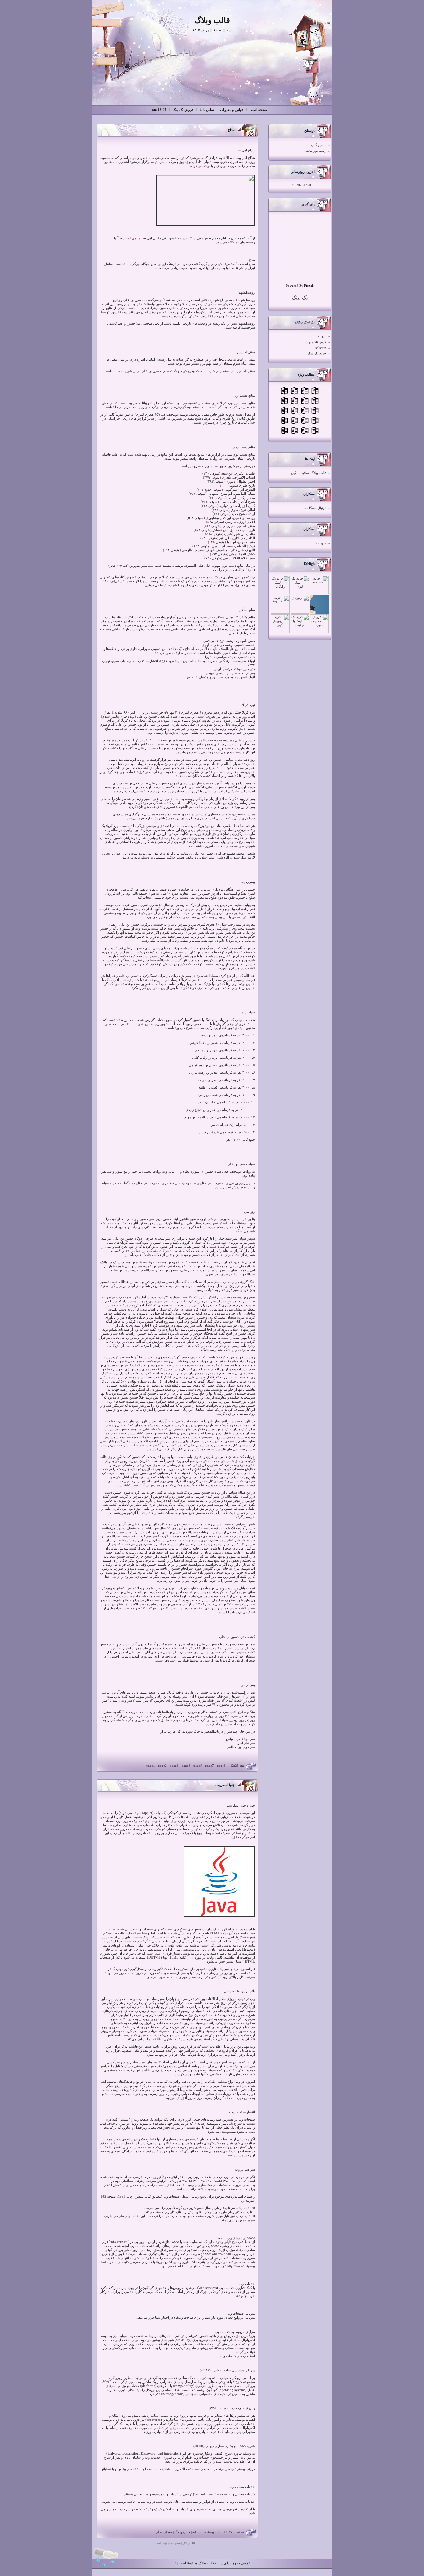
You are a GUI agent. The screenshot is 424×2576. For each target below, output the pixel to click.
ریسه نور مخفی (315, 151)
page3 (174, 1766)
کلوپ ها (320, 543)
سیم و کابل (319, 145)
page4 (186, 1766)
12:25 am (159, 110)
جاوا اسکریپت (225, 1785)
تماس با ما (207, 110)
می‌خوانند (196, 166)
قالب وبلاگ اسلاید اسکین (309, 473)
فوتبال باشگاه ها (315, 508)
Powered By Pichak (300, 286)
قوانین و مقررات (232, 110)
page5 (198, 1766)
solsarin (321, 348)
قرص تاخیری (317, 342)
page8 (221, 1766)
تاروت (322, 336)
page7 (210, 1766)
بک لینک (300, 298)
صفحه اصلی (258, 110)
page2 (162, 1766)
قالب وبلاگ (182, 2532)
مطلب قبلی (164, 2532)
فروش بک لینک (183, 110)
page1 (151, 1766)
